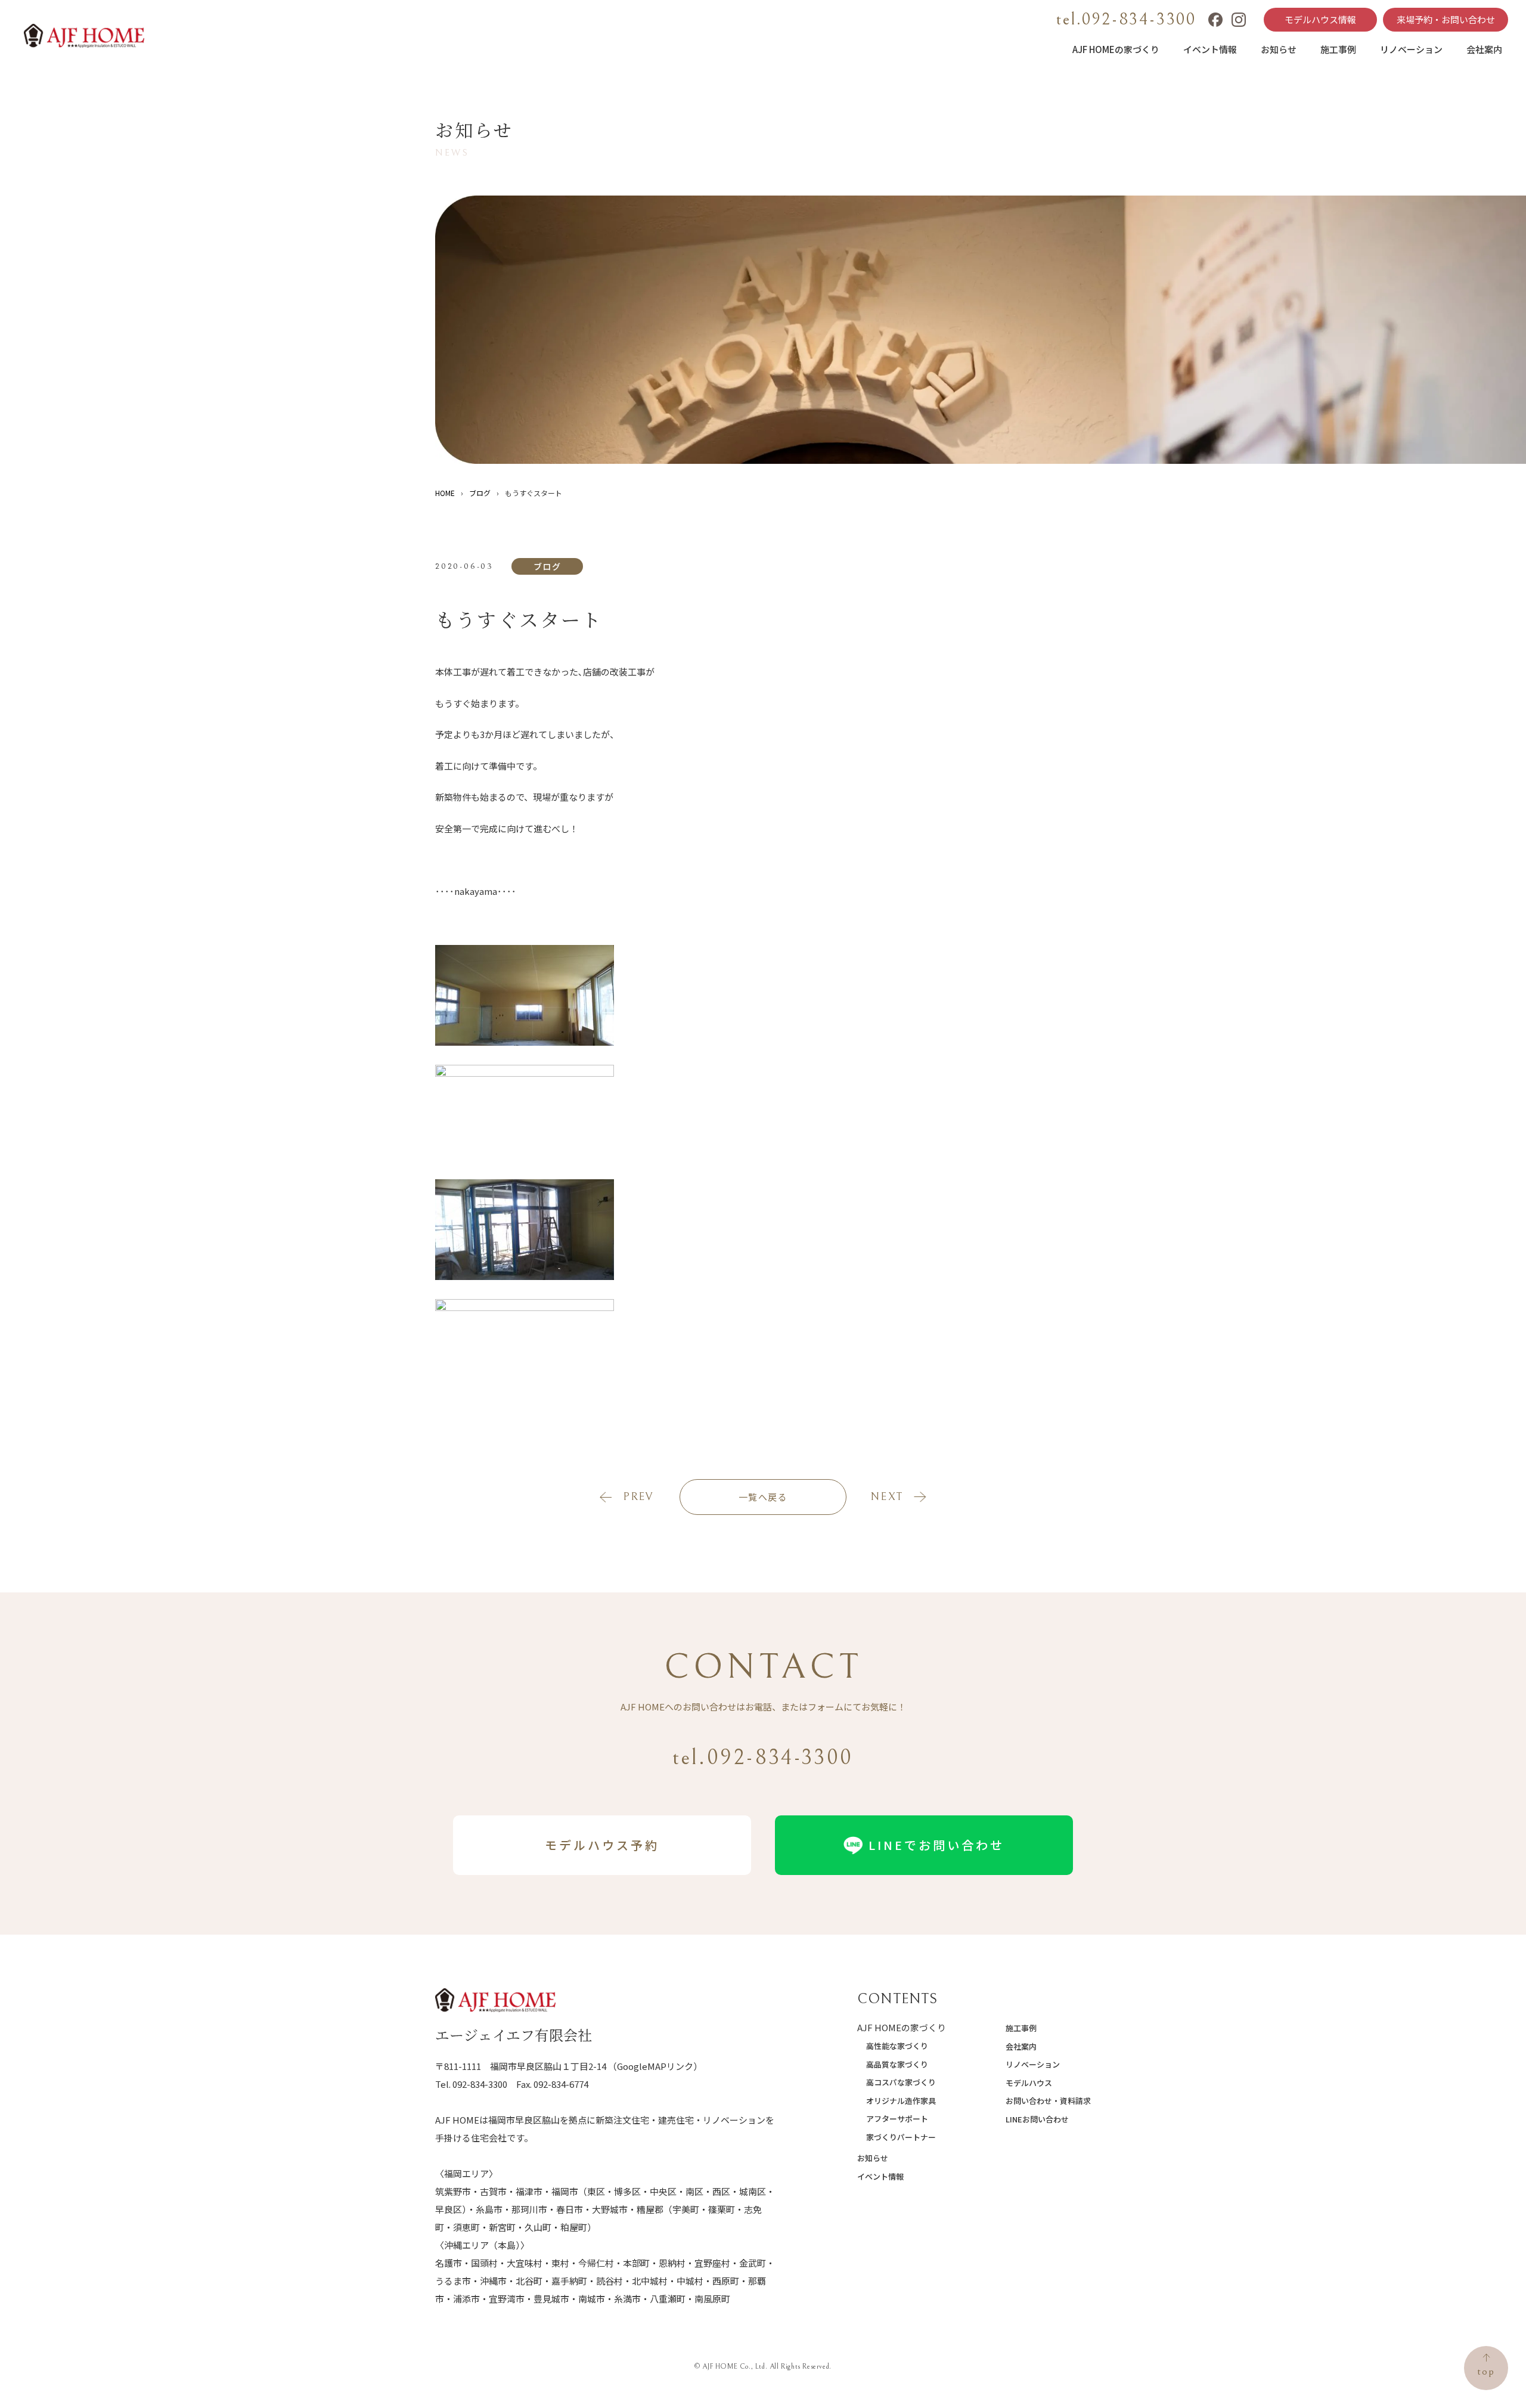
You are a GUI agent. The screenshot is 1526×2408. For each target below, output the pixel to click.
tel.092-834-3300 (1126, 20)
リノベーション (1411, 49)
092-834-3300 (480, 2084)
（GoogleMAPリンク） (655, 2066)
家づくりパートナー (901, 2137)
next (887, 1497)
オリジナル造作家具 (901, 2101)
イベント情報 (1210, 49)
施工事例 (1338, 49)
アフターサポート (897, 2119)
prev (638, 1497)
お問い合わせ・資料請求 (1048, 2101)
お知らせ (1279, 49)
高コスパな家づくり (901, 2082)
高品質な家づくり (897, 2064)
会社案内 (1484, 49)
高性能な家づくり (897, 2046)
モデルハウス (1029, 2083)
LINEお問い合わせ (1037, 2119)
